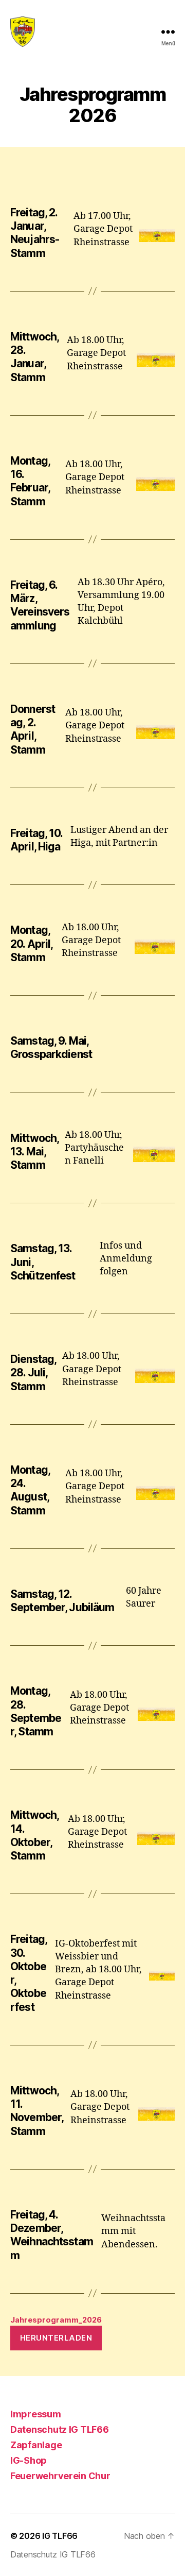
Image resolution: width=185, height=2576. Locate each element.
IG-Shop (29, 2460)
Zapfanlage (36, 2445)
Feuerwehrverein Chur (60, 2476)
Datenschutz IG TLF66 (60, 2429)
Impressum (36, 2414)
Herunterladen (56, 2338)
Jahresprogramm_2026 (56, 2320)
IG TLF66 (60, 2536)
